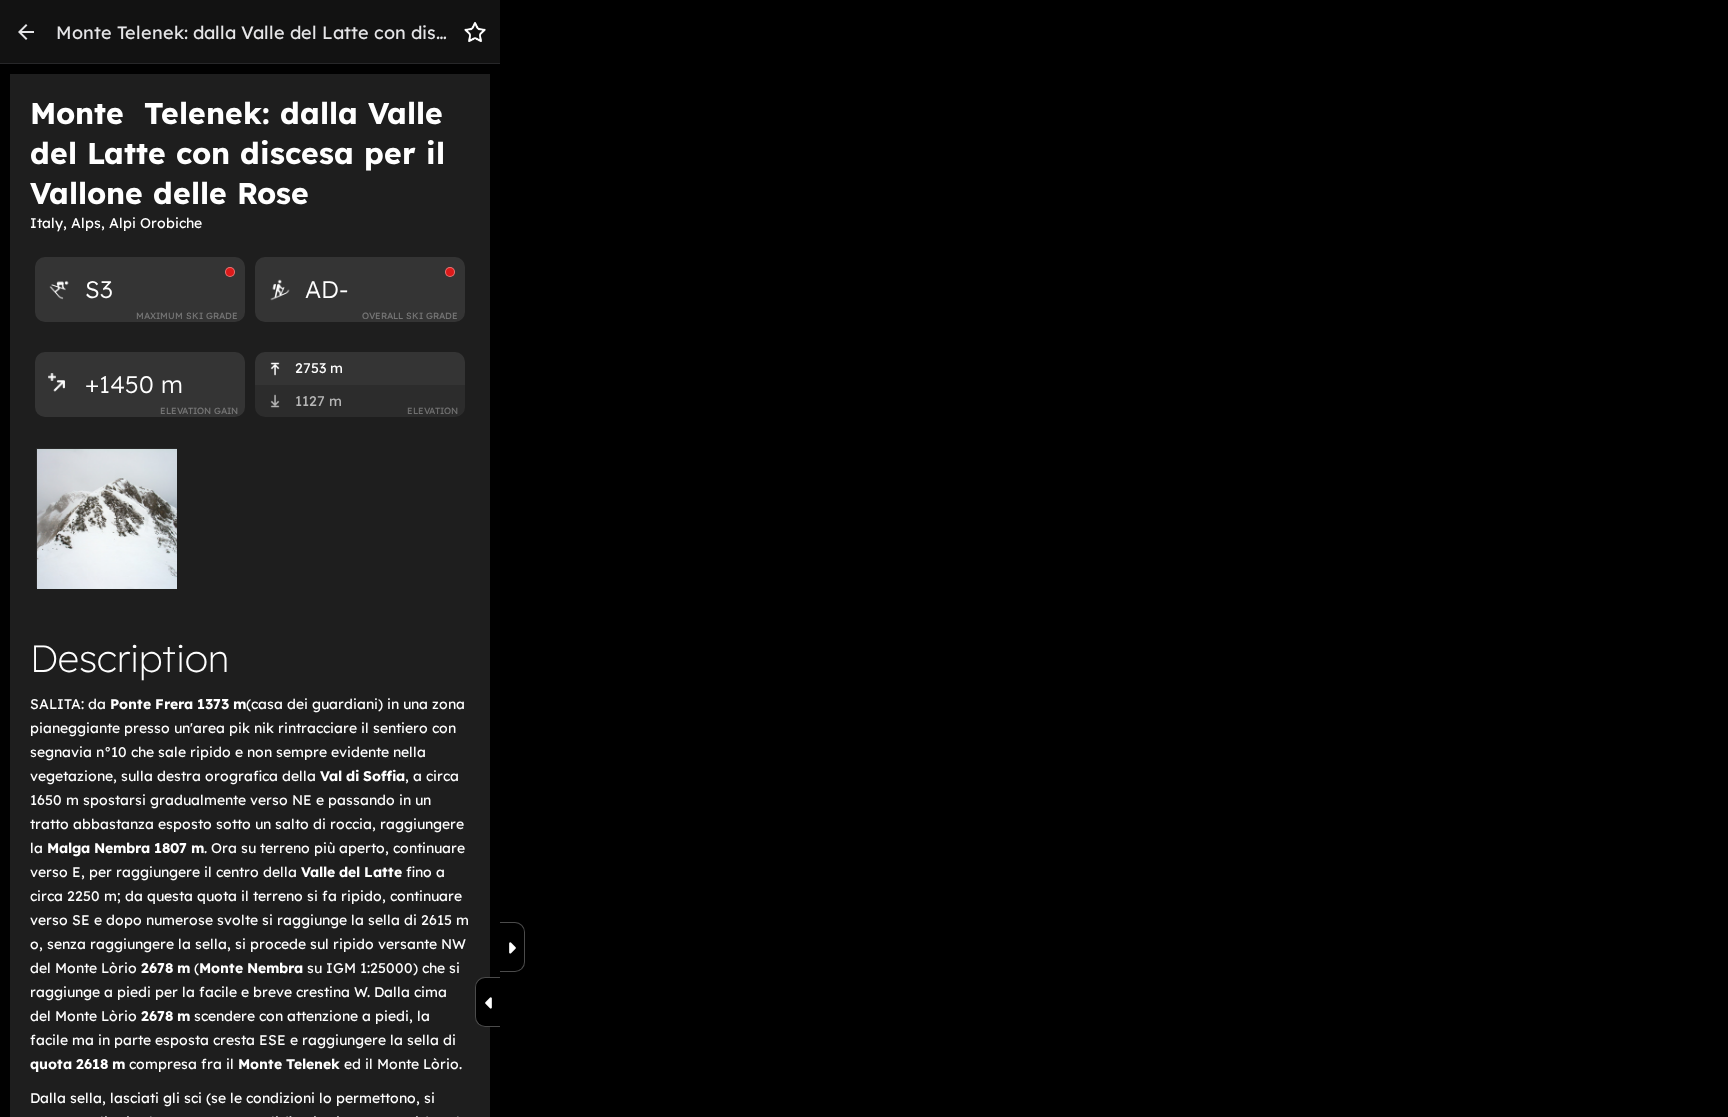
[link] (26, 32)
